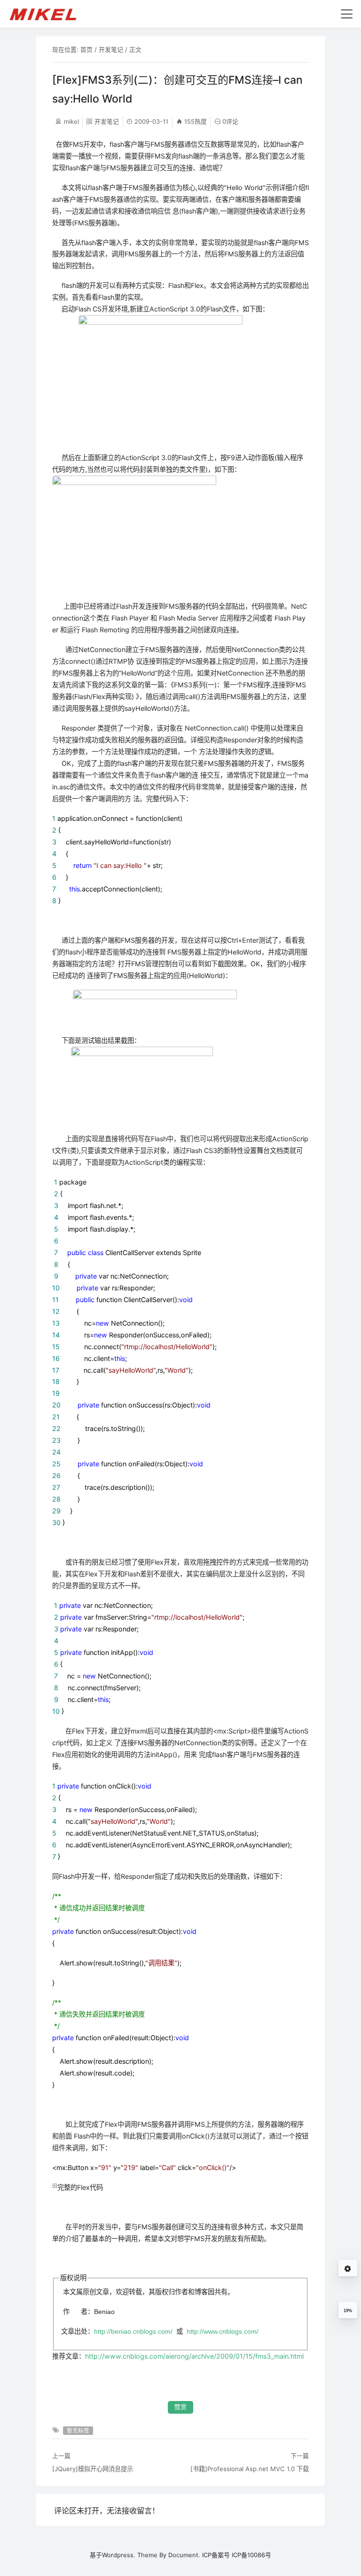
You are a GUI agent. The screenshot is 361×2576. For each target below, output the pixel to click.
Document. (184, 2555)
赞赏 (180, 2407)
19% (348, 2311)
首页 (86, 49)
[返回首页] (47, 14)
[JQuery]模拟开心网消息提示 (93, 2469)
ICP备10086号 (251, 2555)
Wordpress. (119, 2555)
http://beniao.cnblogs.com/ (133, 2331)
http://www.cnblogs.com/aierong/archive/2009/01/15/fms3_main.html (194, 2356)
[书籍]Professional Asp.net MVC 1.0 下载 (250, 2469)
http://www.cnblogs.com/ (223, 2331)
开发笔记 (111, 49)
